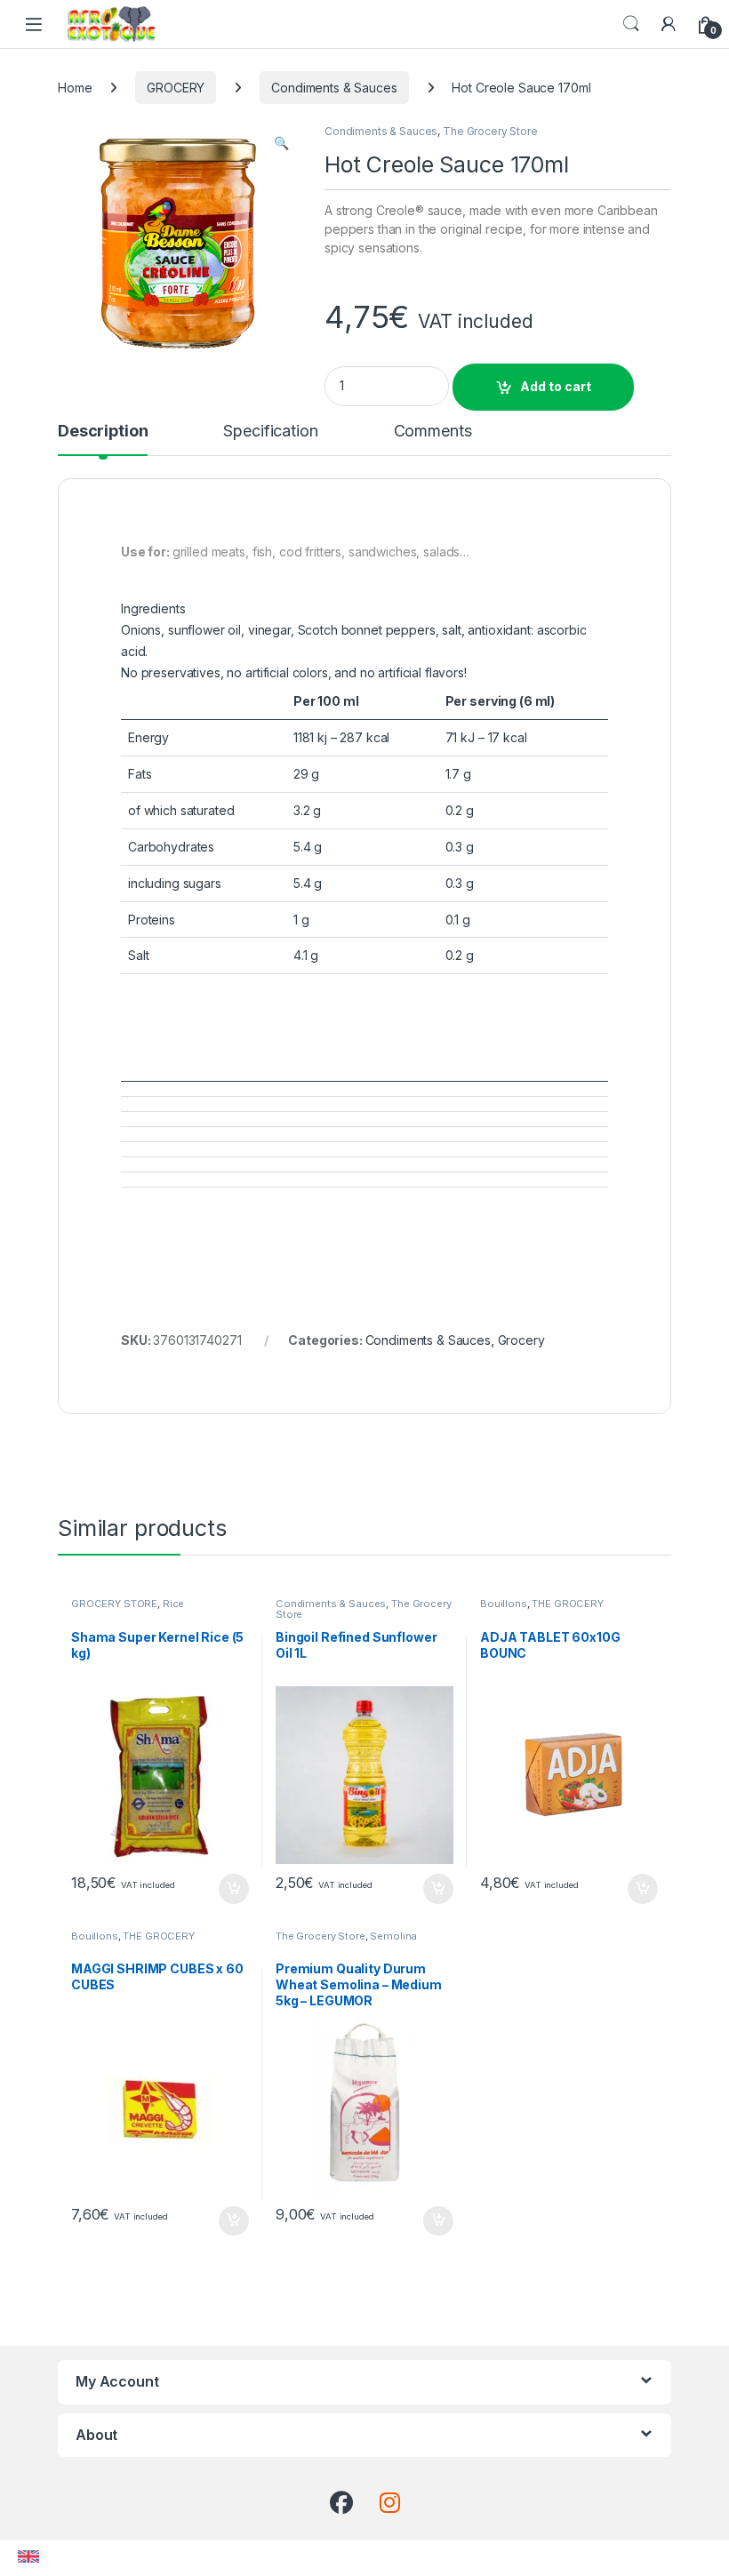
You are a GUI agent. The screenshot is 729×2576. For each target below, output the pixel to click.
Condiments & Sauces (334, 88)
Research (631, 24)
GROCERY (176, 88)
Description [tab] (103, 432)
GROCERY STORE (114, 1604)
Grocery (521, 1340)
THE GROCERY (567, 1604)
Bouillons (504, 1604)
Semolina (393, 1936)
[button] (281, 143)
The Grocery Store (490, 131)
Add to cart (556, 386)
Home (75, 88)
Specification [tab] (270, 432)
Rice (173, 1604)
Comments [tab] (433, 432)
